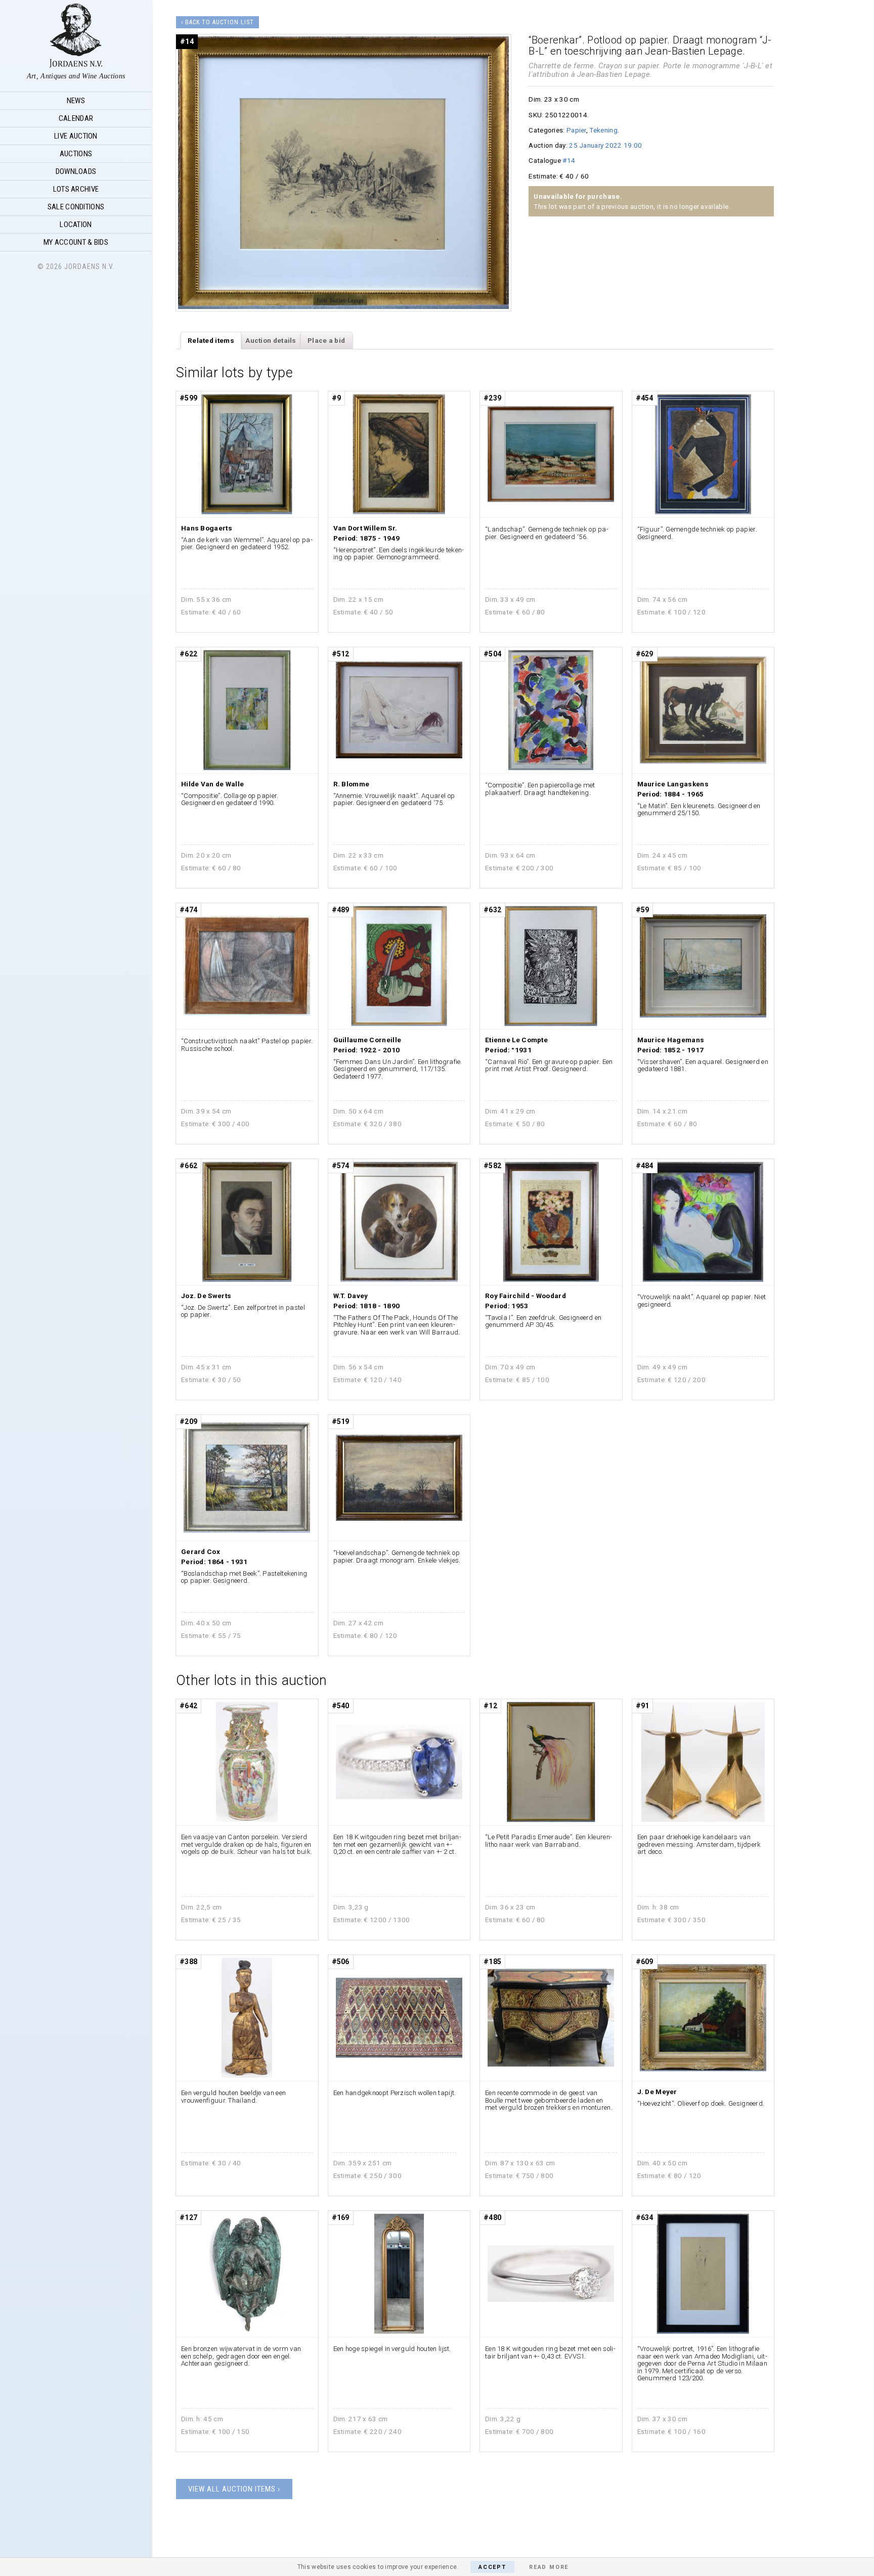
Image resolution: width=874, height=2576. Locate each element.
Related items (211, 340)
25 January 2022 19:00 (605, 145)
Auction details (271, 340)
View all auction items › (234, 2489)
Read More (549, 2567)
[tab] (211, 341)
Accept (492, 2567)
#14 (569, 160)
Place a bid (326, 340)
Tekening (603, 130)
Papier (576, 130)
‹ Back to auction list (217, 22)
